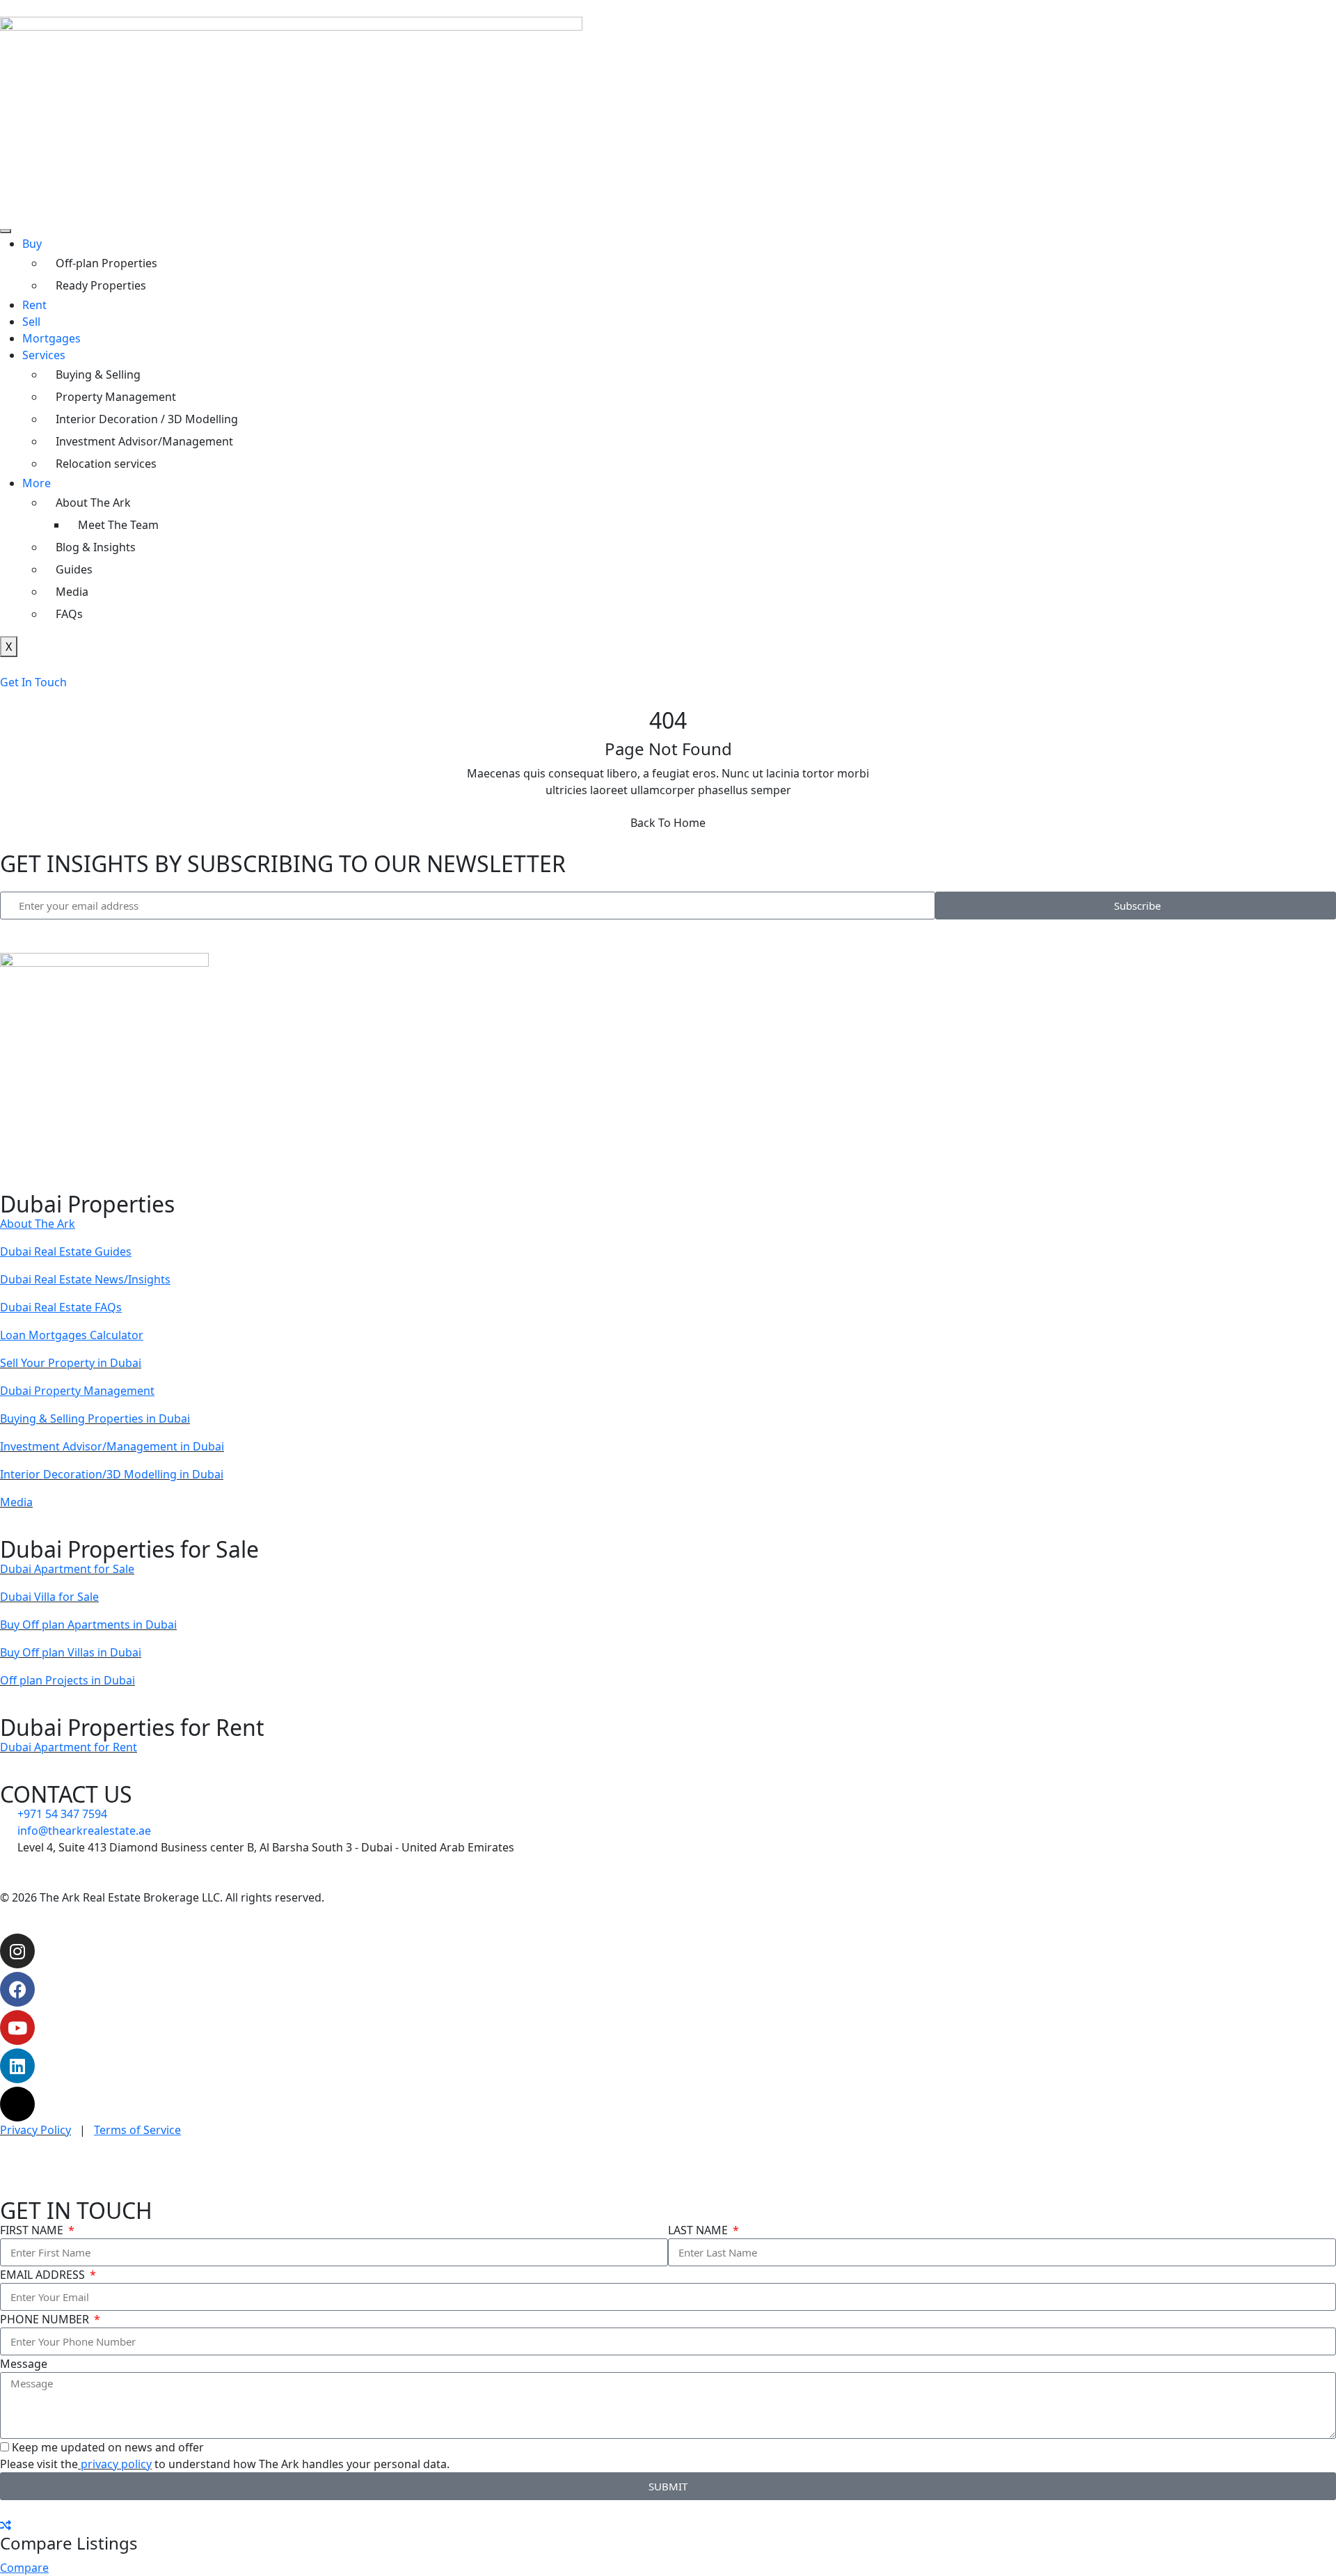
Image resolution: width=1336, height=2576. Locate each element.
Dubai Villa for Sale (49, 1597)
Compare (24, 2568)
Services (44, 355)
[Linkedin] (17, 2066)
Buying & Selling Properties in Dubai (95, 1419)
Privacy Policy (35, 2130)
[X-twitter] (17, 2104)
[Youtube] (17, 2028)
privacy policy (115, 2464)
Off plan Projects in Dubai (67, 1680)
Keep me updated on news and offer (108, 2447)
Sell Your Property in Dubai (71, 1363)
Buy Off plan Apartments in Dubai (88, 1625)
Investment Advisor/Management (144, 441)
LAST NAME (699, 2230)
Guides (74, 569)
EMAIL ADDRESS (44, 2275)
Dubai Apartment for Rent (69, 1747)
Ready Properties (101, 285)
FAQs (69, 614)
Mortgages (51, 338)
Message (24, 2364)
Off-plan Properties (106, 263)
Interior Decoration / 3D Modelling (147, 419)
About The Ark (93, 503)
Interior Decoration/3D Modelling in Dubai (112, 1474)
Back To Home (668, 823)
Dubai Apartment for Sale (67, 1569)
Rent (34, 305)
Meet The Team (118, 525)
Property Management (116, 397)
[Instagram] (17, 1951)
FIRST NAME (33, 2230)
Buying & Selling (98, 374)
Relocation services (106, 464)
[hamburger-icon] (6, 231)
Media (72, 592)
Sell (31, 322)
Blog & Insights (96, 547)
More (37, 483)
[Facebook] (17, 1989)
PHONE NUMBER (46, 2319)
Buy (32, 244)
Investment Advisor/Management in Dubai (112, 1446)
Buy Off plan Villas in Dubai (71, 1652)
